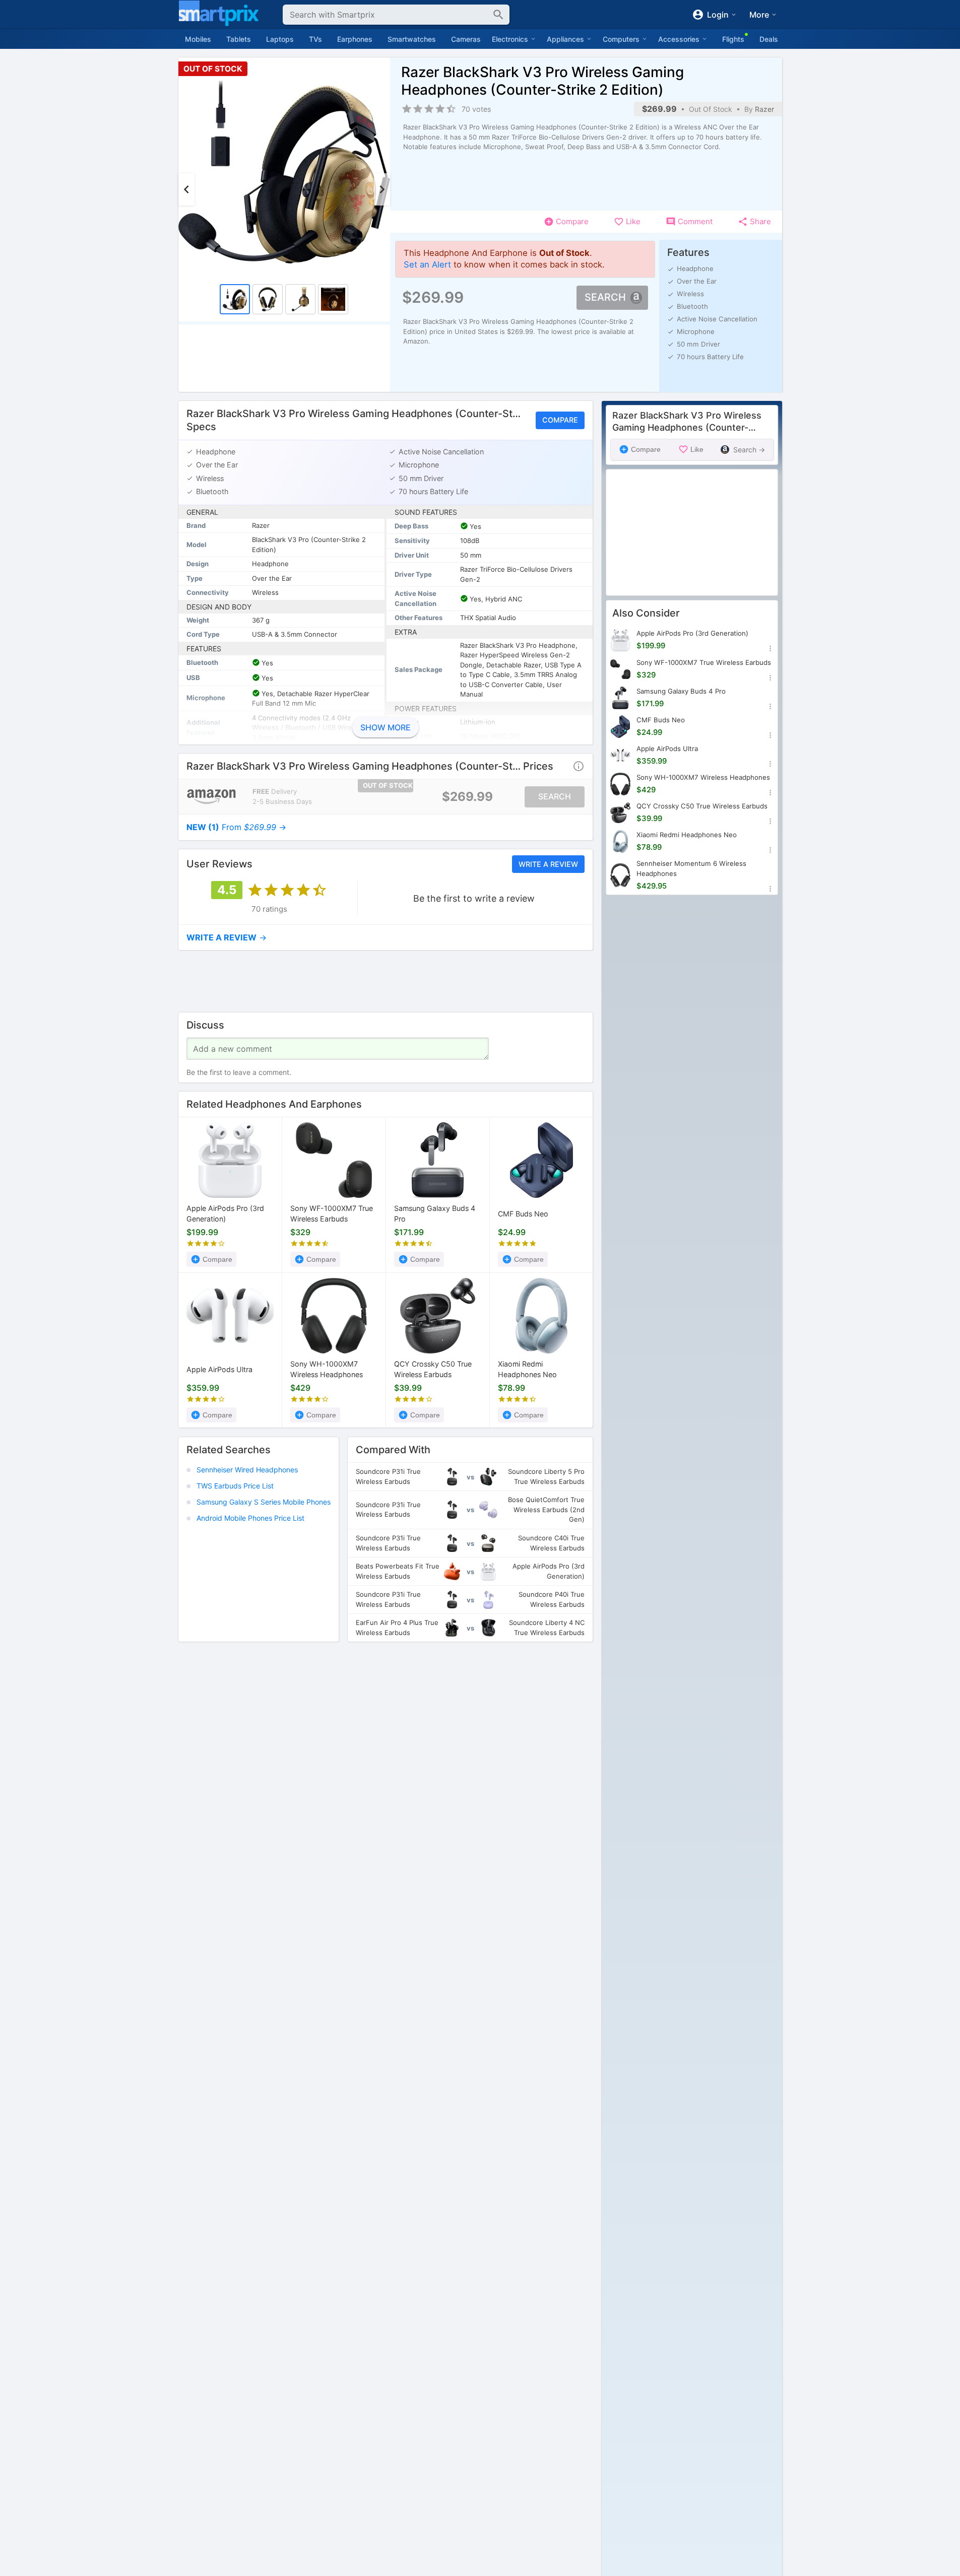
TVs (315, 39)
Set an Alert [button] (427, 264)
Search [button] (605, 297)
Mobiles (198, 39)
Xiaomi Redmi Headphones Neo (527, 1369)
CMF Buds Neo (523, 1214)
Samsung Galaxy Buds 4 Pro (435, 1214)
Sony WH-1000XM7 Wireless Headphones (327, 1369)
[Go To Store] (211, 797)
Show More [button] (386, 727)
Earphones (355, 39)
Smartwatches (412, 39)
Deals (769, 39)
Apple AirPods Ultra (219, 1369)
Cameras (466, 39)
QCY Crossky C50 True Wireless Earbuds (433, 1369)
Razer (764, 109)
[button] (579, 766)
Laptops (280, 39)
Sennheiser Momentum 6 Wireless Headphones (691, 868)
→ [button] (236, 827)
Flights (733, 39)
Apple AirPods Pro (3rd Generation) (225, 1214)
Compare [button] (560, 420)
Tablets (239, 39)
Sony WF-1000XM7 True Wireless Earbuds (332, 1214)
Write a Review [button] (548, 864)
